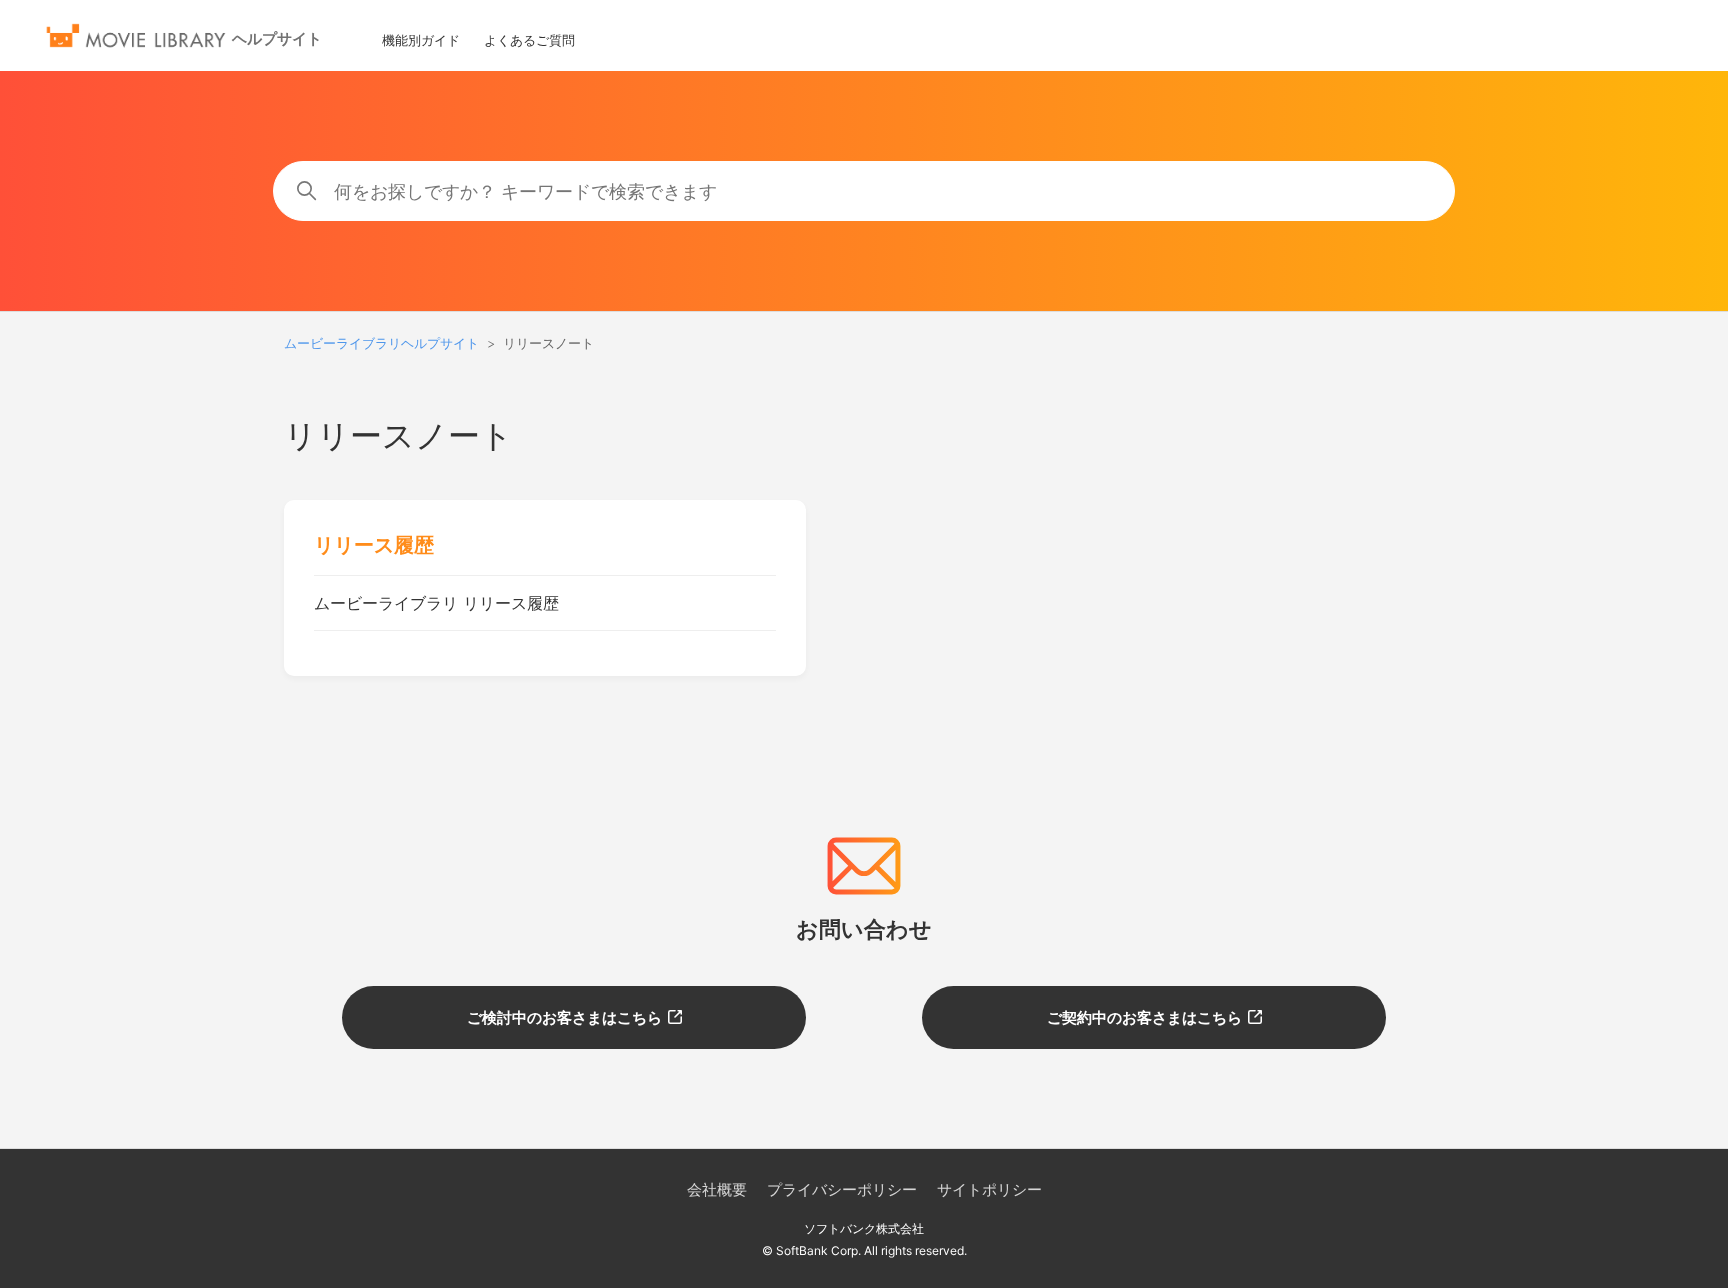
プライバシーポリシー (842, 1189)
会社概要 (717, 1189)
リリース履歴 (374, 545)
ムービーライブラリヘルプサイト (381, 343)
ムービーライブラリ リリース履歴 (436, 603)
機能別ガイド (421, 40)
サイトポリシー (989, 1189)
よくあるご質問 (529, 40)
